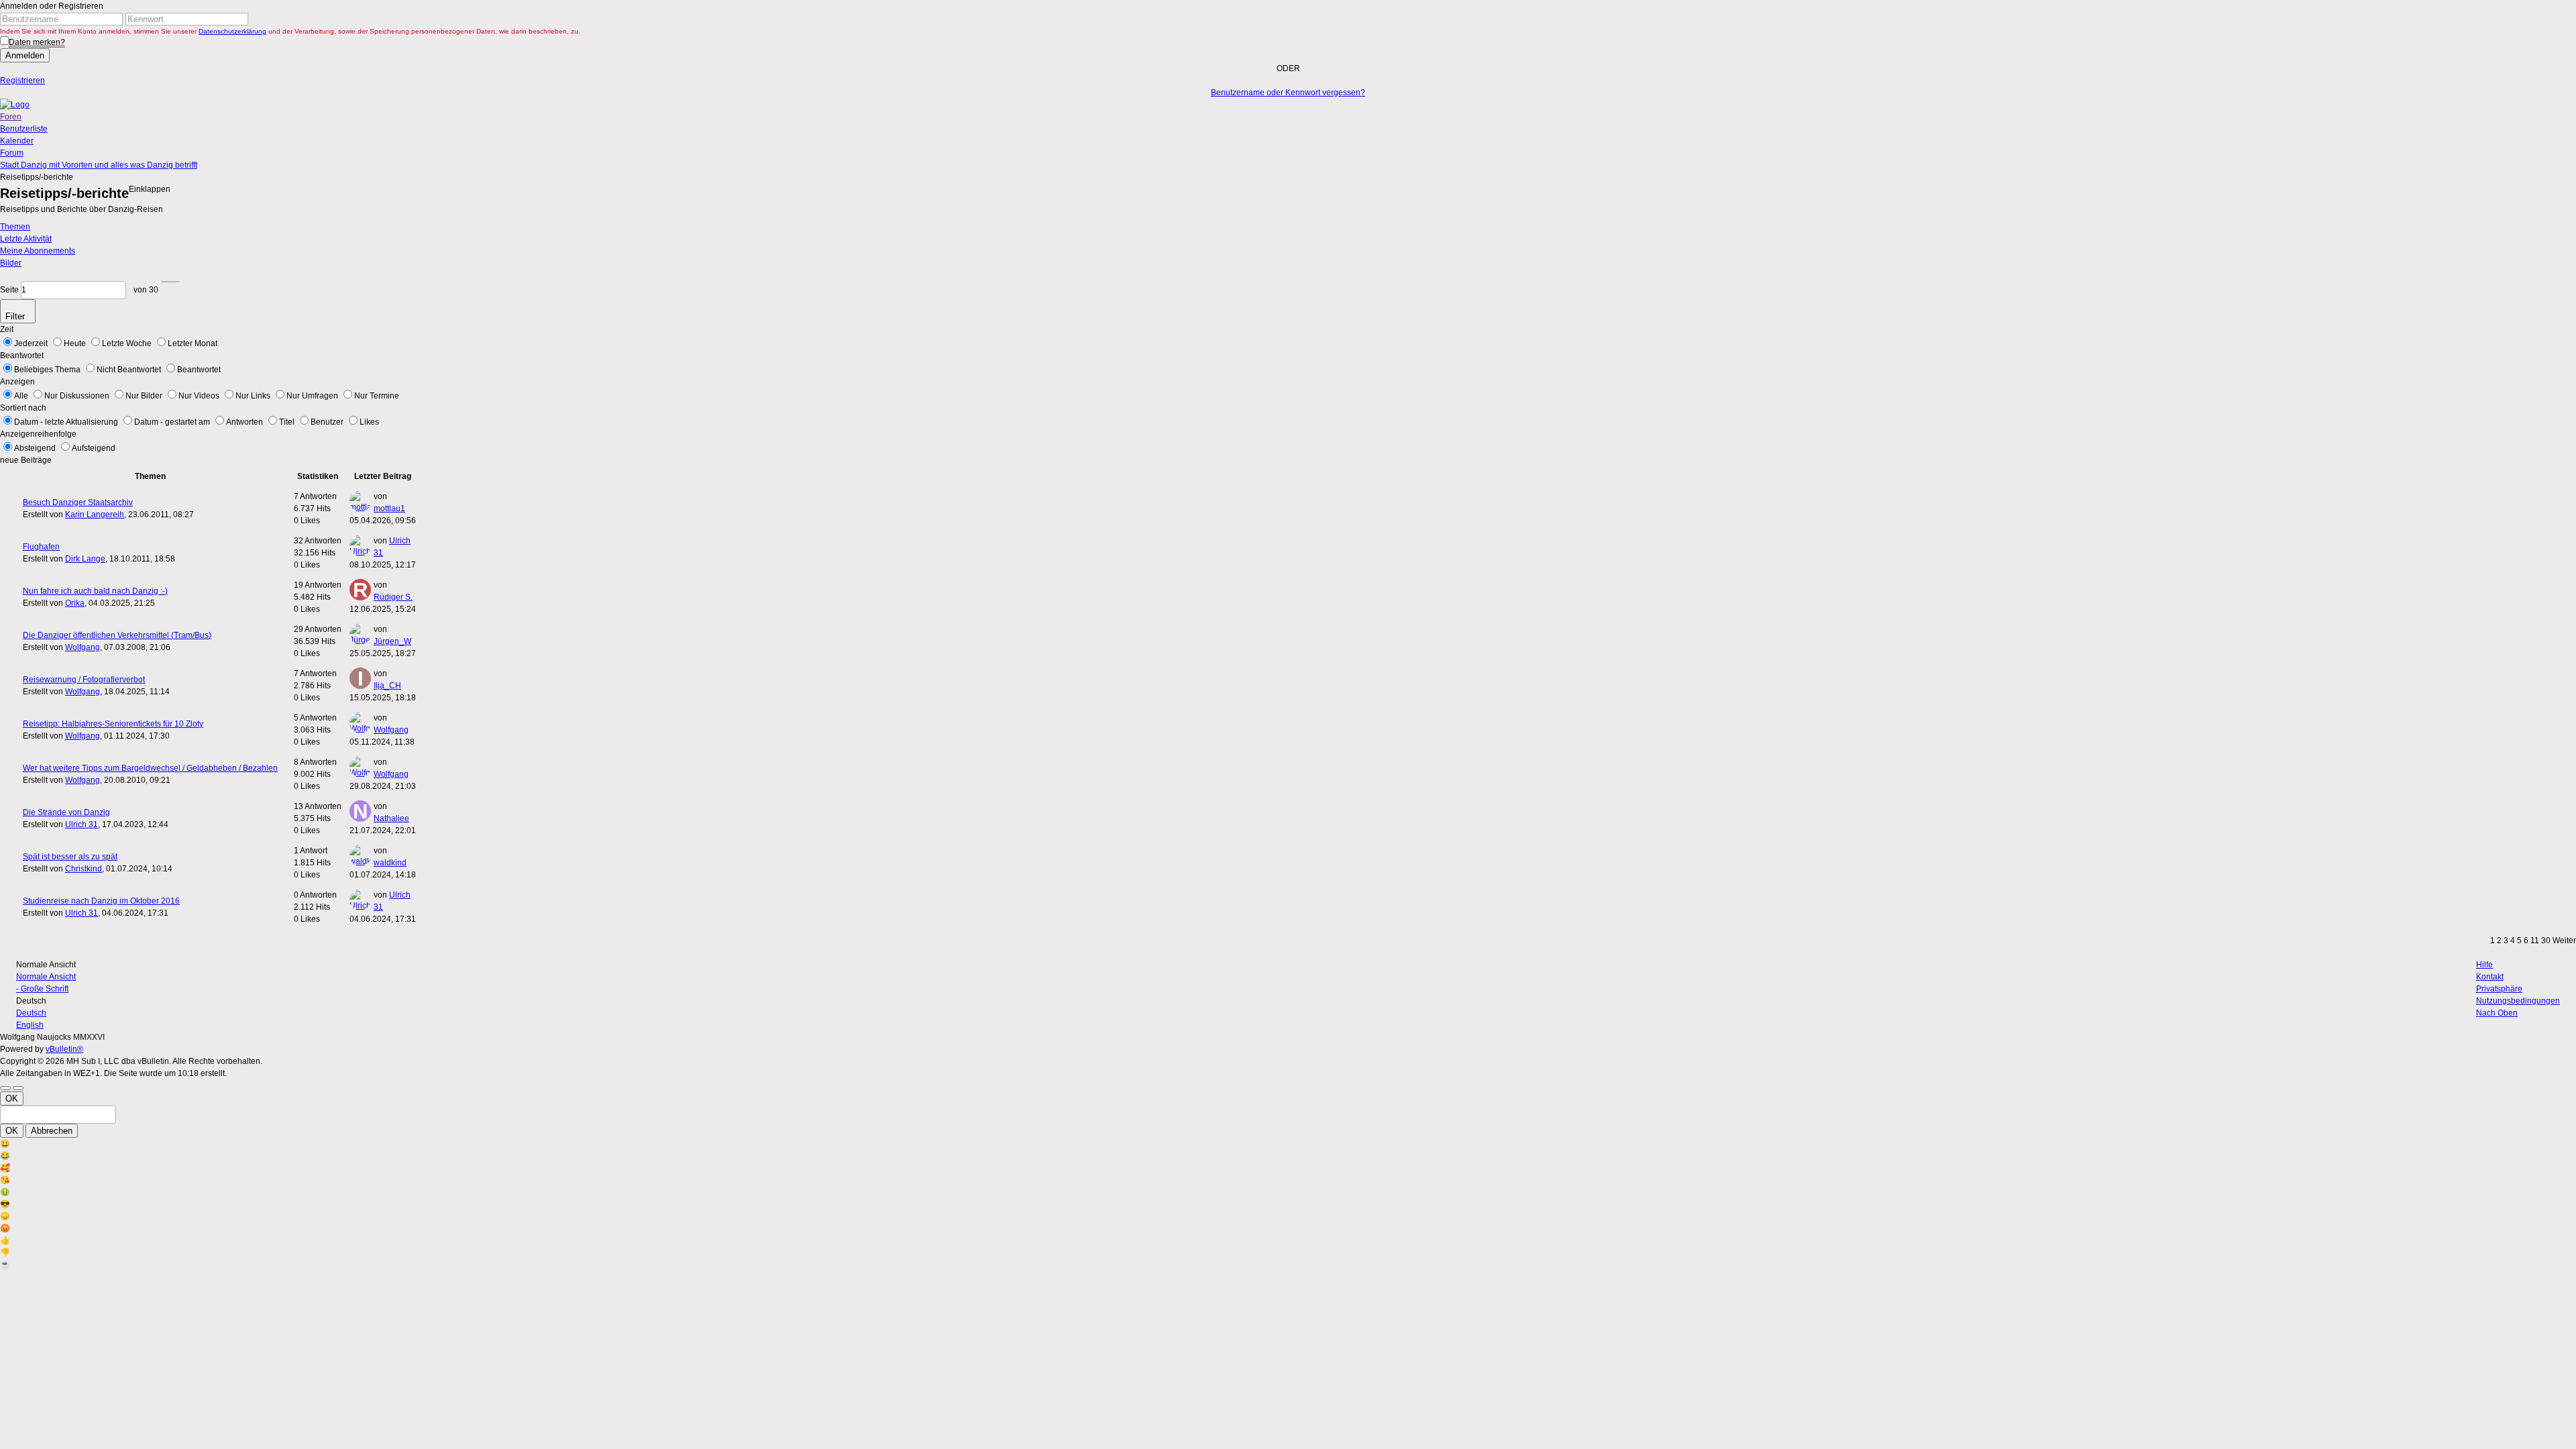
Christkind (84, 869)
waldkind (390, 863)
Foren (11, 117)
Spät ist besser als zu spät (70, 857)
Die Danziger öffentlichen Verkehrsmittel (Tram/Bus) (117, 635)
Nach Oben (2497, 1013)
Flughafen (41, 547)
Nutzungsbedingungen (2518, 1001)
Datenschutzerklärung (232, 31)
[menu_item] (1288, 1144)
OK (12, 1098)
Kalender (17, 141)
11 (2535, 941)
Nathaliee (391, 818)
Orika (75, 603)
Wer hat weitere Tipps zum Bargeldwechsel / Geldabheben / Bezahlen (150, 768)
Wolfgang (83, 647)
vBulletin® (64, 1049)
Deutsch (31, 1013)
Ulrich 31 (82, 824)
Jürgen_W (392, 641)
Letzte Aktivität (26, 239)
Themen (15, 227)
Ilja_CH (387, 686)
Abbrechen (52, 1131)
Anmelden (25, 55)
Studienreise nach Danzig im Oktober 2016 (101, 901)
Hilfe (2484, 965)
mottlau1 (389, 508)
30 (2546, 941)
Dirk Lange (85, 559)
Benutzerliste (24, 129)
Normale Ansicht (46, 977)
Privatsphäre (2499, 989)
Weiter (2564, 941)
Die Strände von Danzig (66, 812)
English (30, 1025)
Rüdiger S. (393, 597)
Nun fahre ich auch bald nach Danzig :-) (95, 591)
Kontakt (2490, 977)
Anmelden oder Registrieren (52, 6)
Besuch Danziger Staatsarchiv (78, 502)
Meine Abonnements (38, 251)
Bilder (11, 263)
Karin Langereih (95, 515)
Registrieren (22, 80)
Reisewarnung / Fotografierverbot (84, 680)
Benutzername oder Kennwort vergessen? (1288, 93)
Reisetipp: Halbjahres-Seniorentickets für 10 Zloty (113, 724)
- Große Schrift (42, 989)
